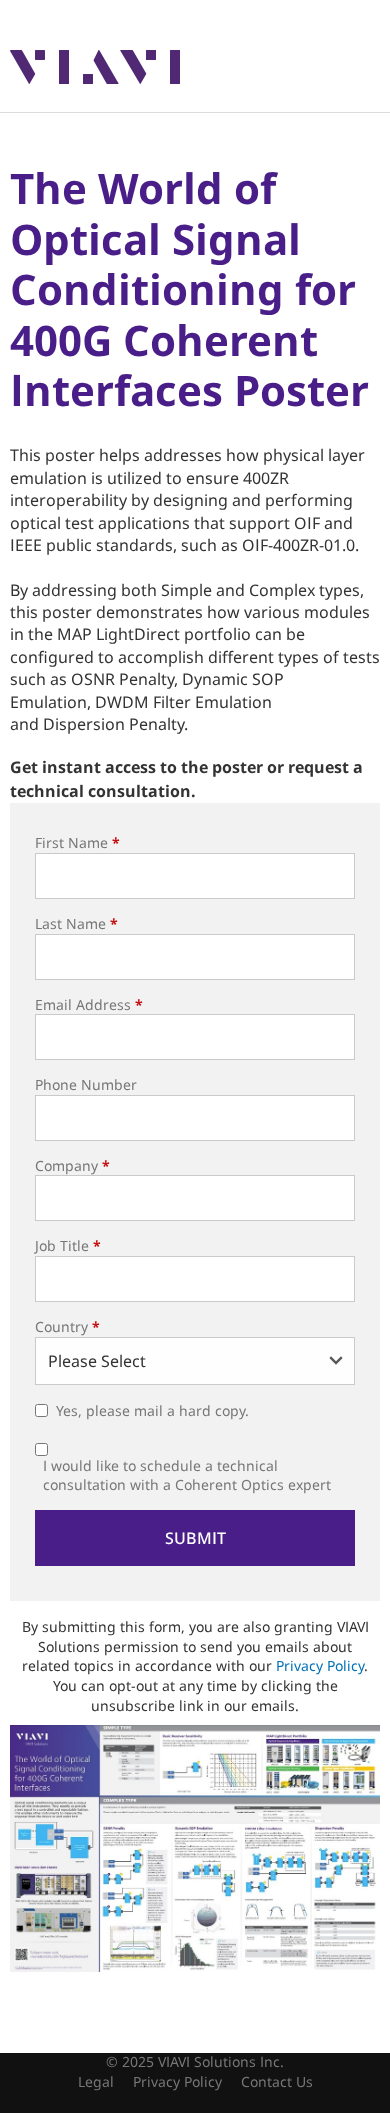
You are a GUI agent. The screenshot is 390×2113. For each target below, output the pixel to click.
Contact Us (277, 2081)
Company (72, 1165)
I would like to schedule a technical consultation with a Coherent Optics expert (187, 1475)
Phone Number (86, 1084)
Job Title (68, 1245)
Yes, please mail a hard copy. (152, 1410)
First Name (77, 842)
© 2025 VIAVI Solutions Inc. (195, 2061)
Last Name (76, 923)
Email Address (89, 1004)
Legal (96, 2081)
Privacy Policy (320, 1665)
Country (67, 1326)
